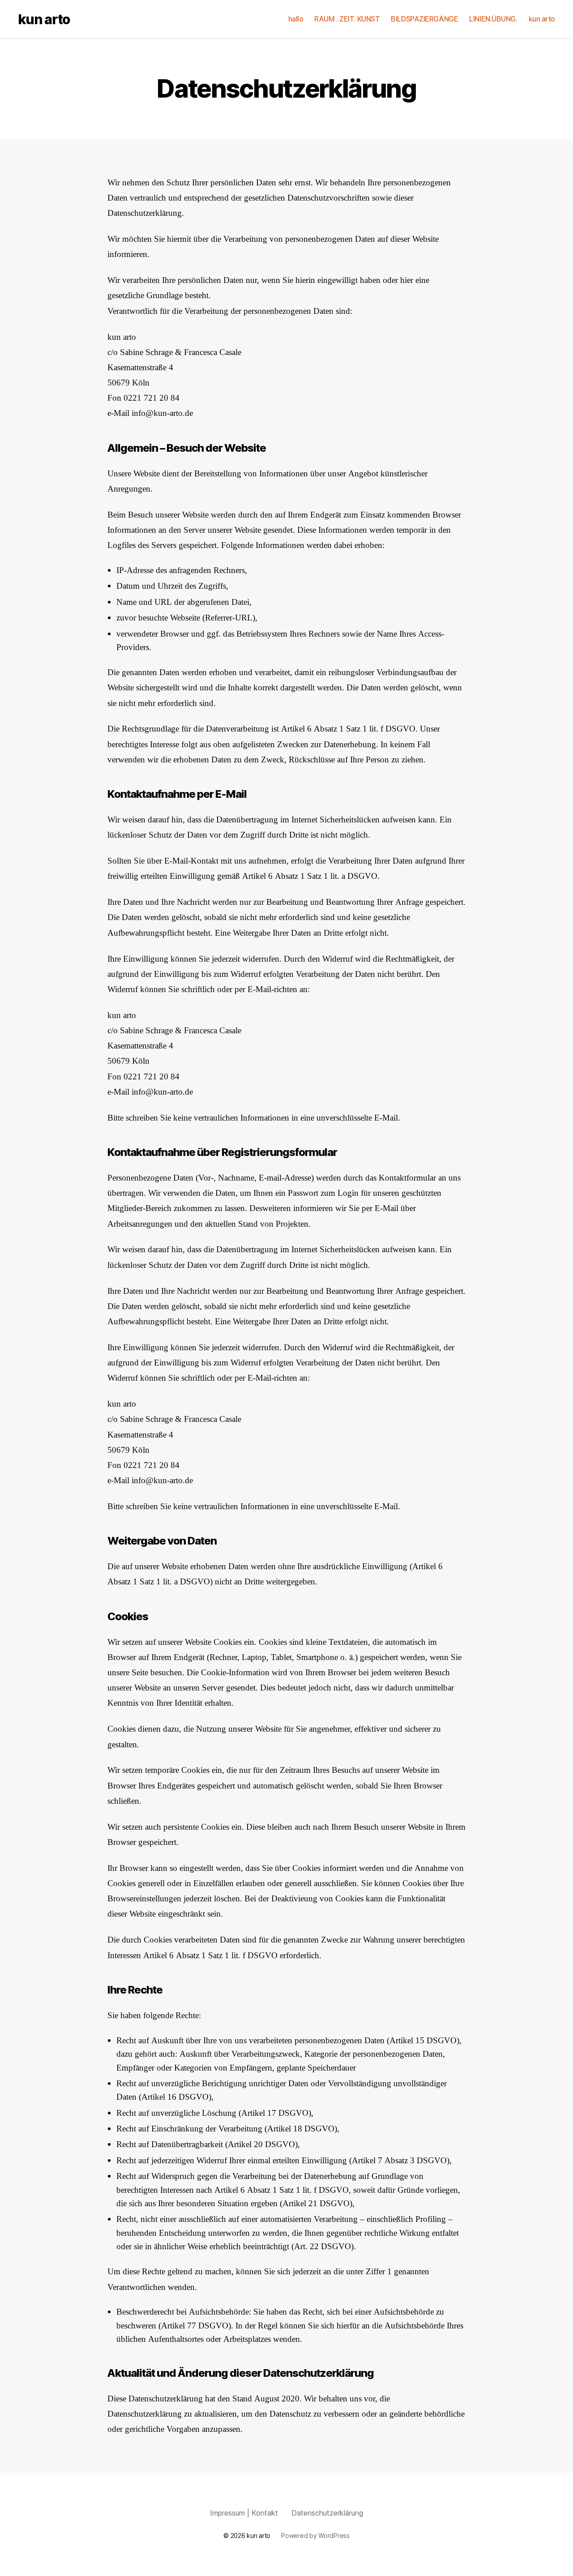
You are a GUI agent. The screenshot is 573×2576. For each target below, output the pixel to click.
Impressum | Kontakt (244, 2513)
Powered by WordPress (315, 2535)
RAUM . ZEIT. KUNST (347, 19)
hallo (296, 19)
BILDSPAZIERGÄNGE (424, 19)
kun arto (44, 19)
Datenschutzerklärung (327, 2513)
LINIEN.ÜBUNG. (493, 19)
